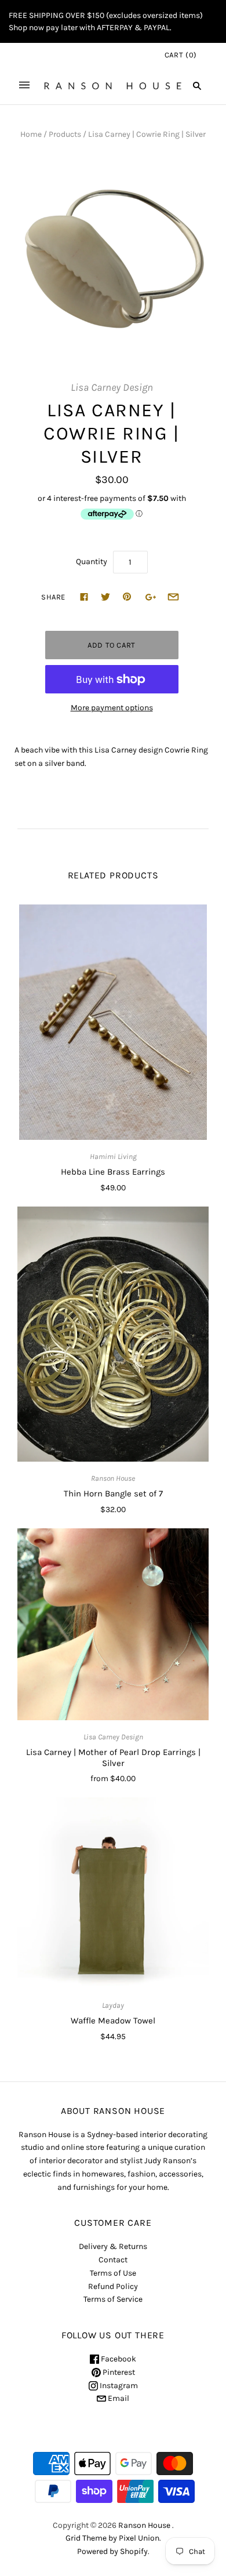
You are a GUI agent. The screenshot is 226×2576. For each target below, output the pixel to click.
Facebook (118, 2359)
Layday (113, 2005)
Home (31, 134)
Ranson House (113, 1478)
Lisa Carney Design (112, 388)
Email (118, 2398)
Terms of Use (113, 2273)
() (181, 55)
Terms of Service (113, 2299)
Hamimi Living (113, 1156)
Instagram (118, 2386)
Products (65, 134)
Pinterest (118, 2372)
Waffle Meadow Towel (113, 2021)
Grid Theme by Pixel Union (112, 2538)
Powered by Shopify (112, 2551)
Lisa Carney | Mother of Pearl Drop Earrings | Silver (113, 1758)
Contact (113, 2260)
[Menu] (24, 86)
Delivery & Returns (113, 2246)
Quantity (92, 562)
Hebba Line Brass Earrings (113, 1172)
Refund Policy (113, 2286)
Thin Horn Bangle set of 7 (113, 1494)
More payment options (112, 708)
